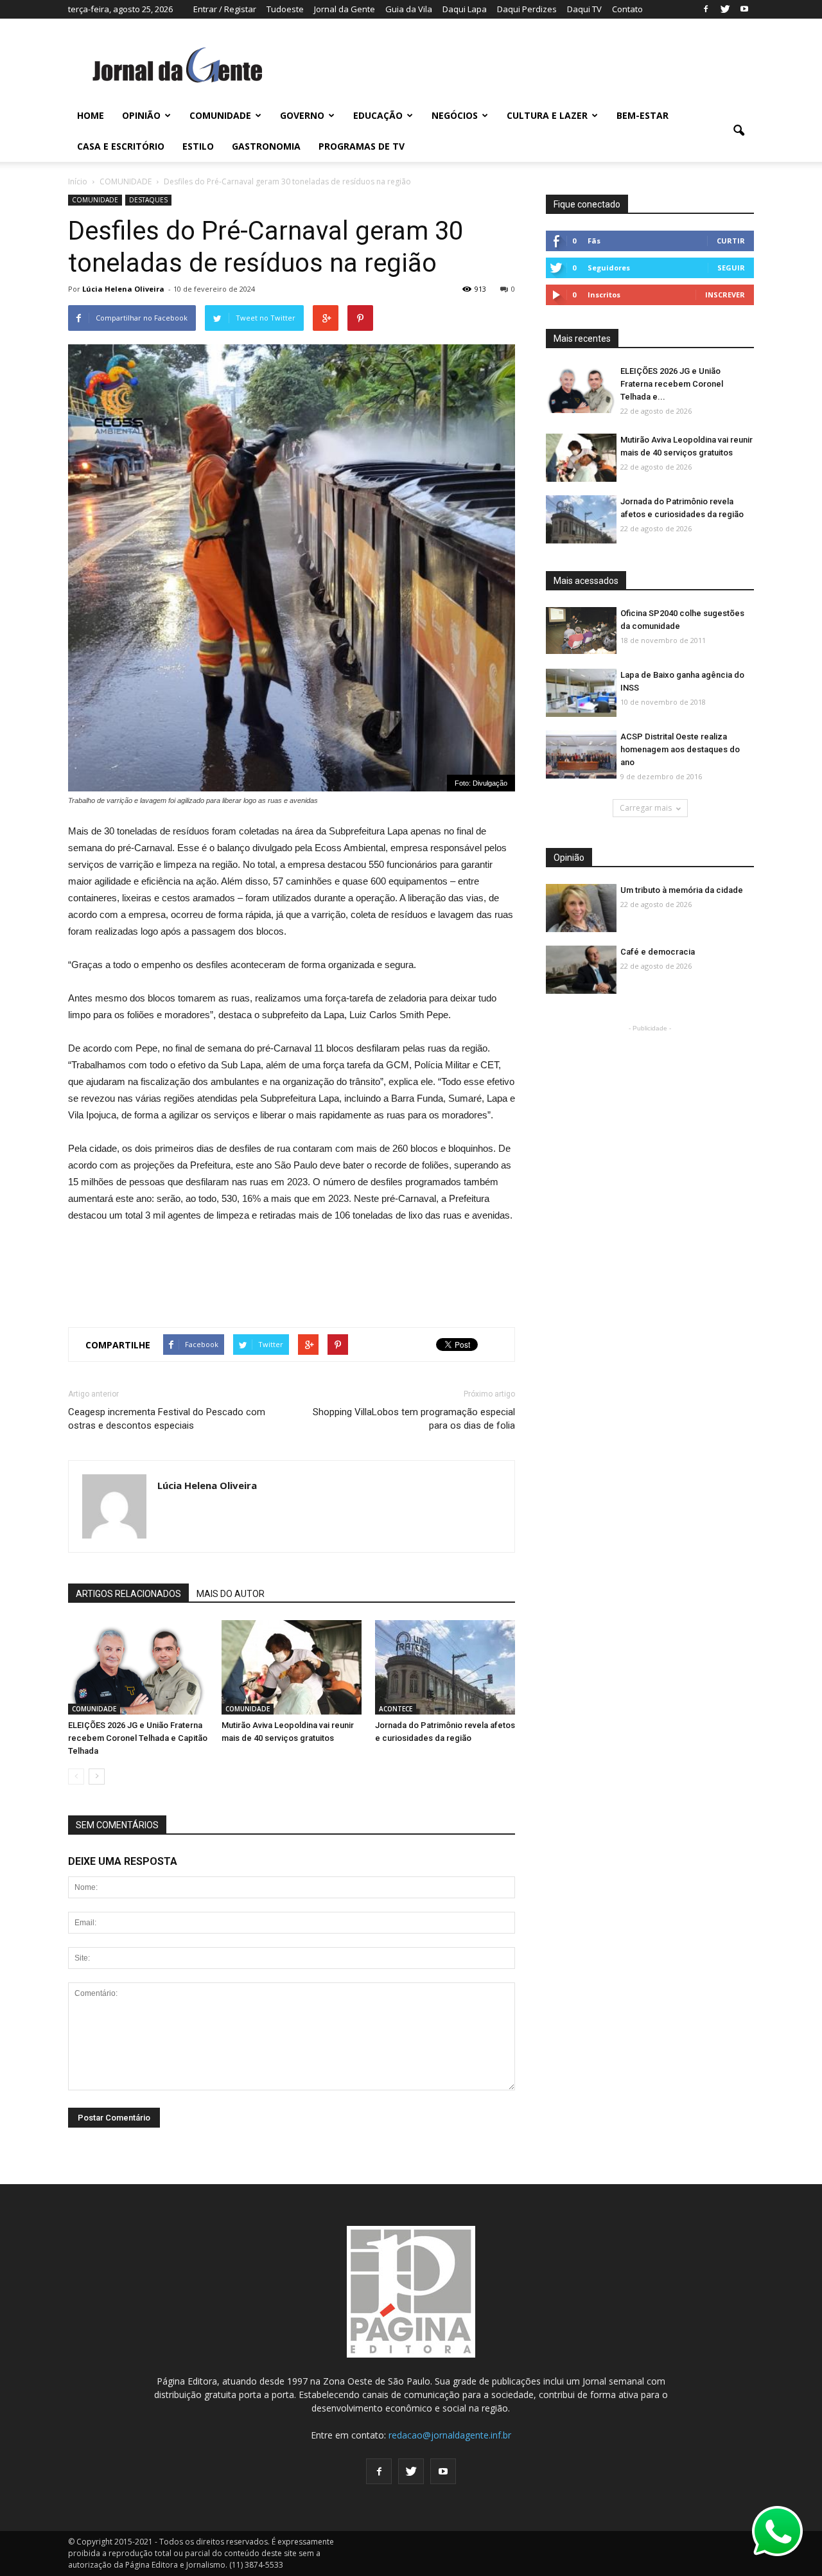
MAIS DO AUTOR (231, 1594)
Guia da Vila (409, 9)
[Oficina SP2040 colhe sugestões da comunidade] (581, 631)
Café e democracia (658, 952)
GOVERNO (302, 115)
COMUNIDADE (220, 115)
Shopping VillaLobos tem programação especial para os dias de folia (414, 1419)
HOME (91, 115)
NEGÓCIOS (455, 115)
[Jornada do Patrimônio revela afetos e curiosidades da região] (445, 1668)
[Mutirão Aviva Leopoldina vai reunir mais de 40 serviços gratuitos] (292, 1668)
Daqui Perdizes (527, 9)
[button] (739, 131)
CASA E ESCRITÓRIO (121, 146)
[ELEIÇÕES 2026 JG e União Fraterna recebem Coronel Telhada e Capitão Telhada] (138, 1668)
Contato (627, 9)
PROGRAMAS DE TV (362, 146)
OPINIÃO (141, 115)
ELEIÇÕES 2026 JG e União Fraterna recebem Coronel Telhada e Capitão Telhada (138, 1738)
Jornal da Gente (345, 9)
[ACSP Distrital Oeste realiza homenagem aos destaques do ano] (581, 755)
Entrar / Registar (225, 9)
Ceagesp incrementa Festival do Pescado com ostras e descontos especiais (167, 1419)
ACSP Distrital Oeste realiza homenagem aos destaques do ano (680, 749)
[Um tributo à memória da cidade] (581, 909)
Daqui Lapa (465, 9)
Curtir (731, 241)
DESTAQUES (148, 200)
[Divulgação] (581, 693)
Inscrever (725, 295)
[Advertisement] (292, 1269)
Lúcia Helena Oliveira (123, 289)
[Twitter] (725, 9)
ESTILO (198, 146)
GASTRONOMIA (266, 146)
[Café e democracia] (581, 970)
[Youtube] (744, 9)
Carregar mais (646, 808)
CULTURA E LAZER (547, 115)
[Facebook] (706, 9)
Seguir (731, 268)
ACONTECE (396, 1709)
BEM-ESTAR (643, 115)
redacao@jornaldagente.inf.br (450, 2435)
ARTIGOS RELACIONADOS (128, 1594)
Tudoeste (285, 9)
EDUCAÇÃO (378, 115)
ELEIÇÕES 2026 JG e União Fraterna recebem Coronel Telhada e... (672, 384)
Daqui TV (584, 9)
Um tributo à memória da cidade (682, 890)
